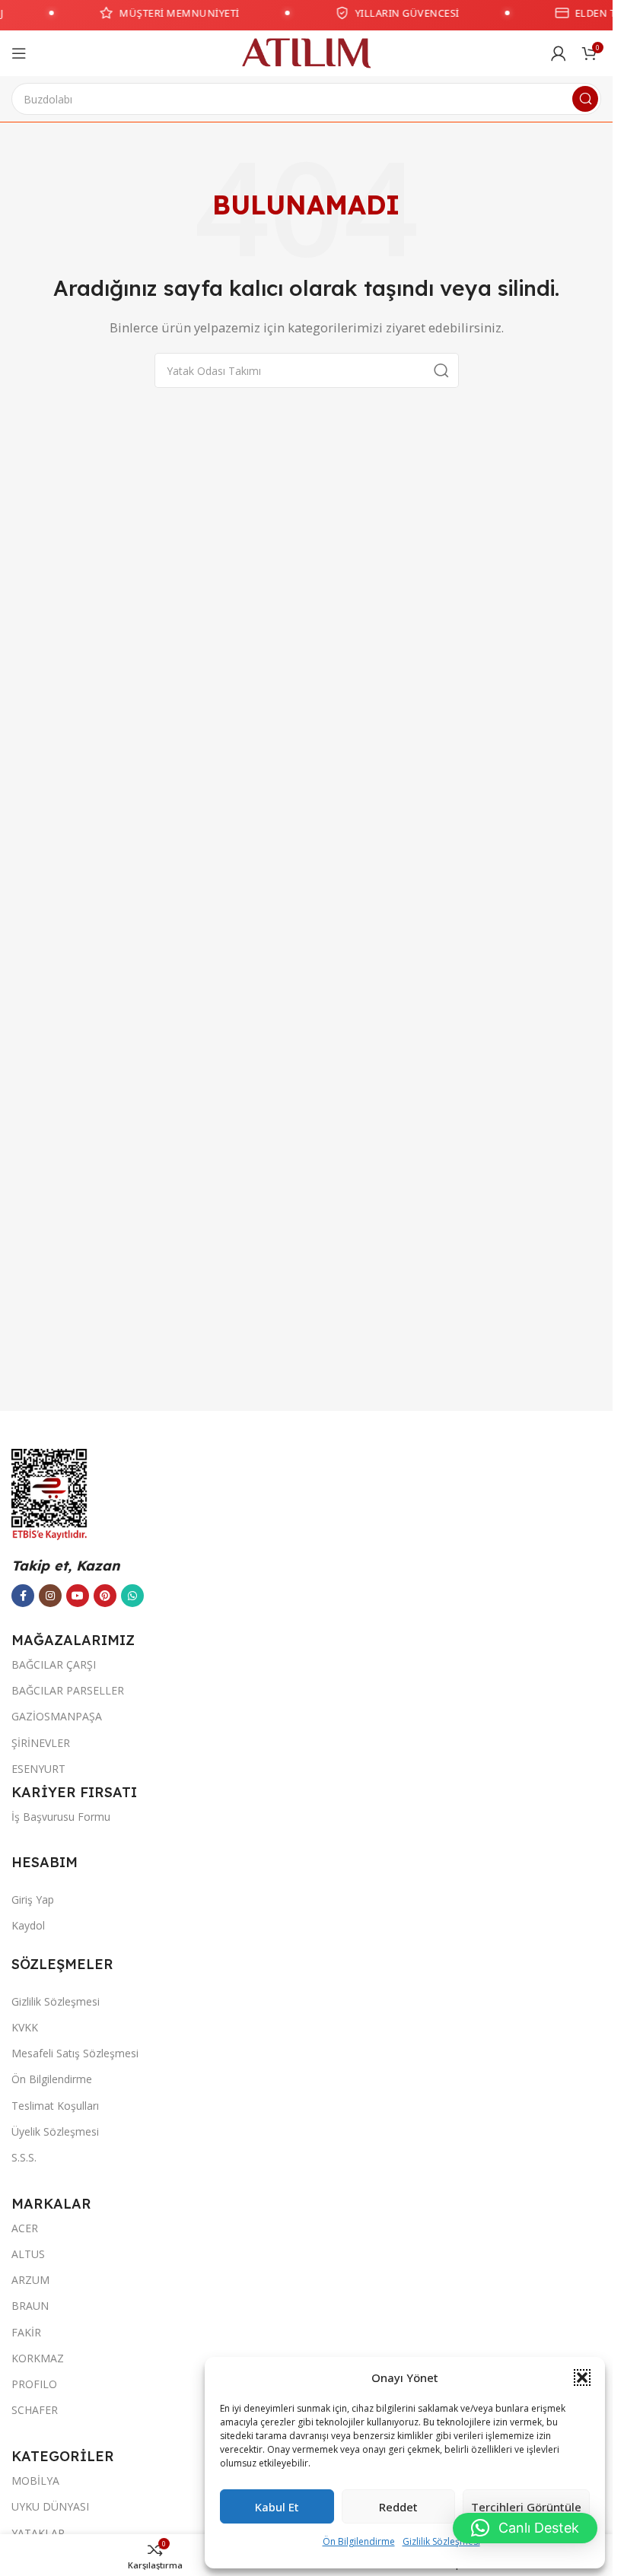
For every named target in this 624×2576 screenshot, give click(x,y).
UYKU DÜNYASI (50, 2506)
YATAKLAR (38, 2533)
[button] (582, 2377)
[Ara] (585, 99)
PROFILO (34, 2384)
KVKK (25, 2027)
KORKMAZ (38, 2358)
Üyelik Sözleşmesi (55, 2131)
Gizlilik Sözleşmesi (441, 2541)
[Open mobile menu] (19, 53)
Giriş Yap (33, 1899)
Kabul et (277, 2507)
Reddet (398, 2507)
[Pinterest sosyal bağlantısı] (105, 1596)
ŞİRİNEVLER (41, 1743)
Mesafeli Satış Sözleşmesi (75, 2053)
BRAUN (30, 2306)
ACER (25, 2228)
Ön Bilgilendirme (359, 2541)
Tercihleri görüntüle (526, 2507)
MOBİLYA (35, 2481)
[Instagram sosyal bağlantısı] (50, 1596)
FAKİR (26, 2332)
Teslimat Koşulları (55, 2106)
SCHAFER (35, 2410)
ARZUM (30, 2280)
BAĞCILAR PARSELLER (68, 1690)
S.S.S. (24, 2157)
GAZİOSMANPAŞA (57, 1716)
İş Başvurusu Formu (61, 1817)
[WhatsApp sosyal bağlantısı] (132, 1596)
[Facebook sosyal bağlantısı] (23, 1596)
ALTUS (28, 2254)
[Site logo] (306, 52)
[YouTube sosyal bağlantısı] (78, 1596)
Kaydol (28, 1925)
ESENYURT (38, 1769)
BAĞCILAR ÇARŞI (54, 1664)
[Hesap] (559, 53)
